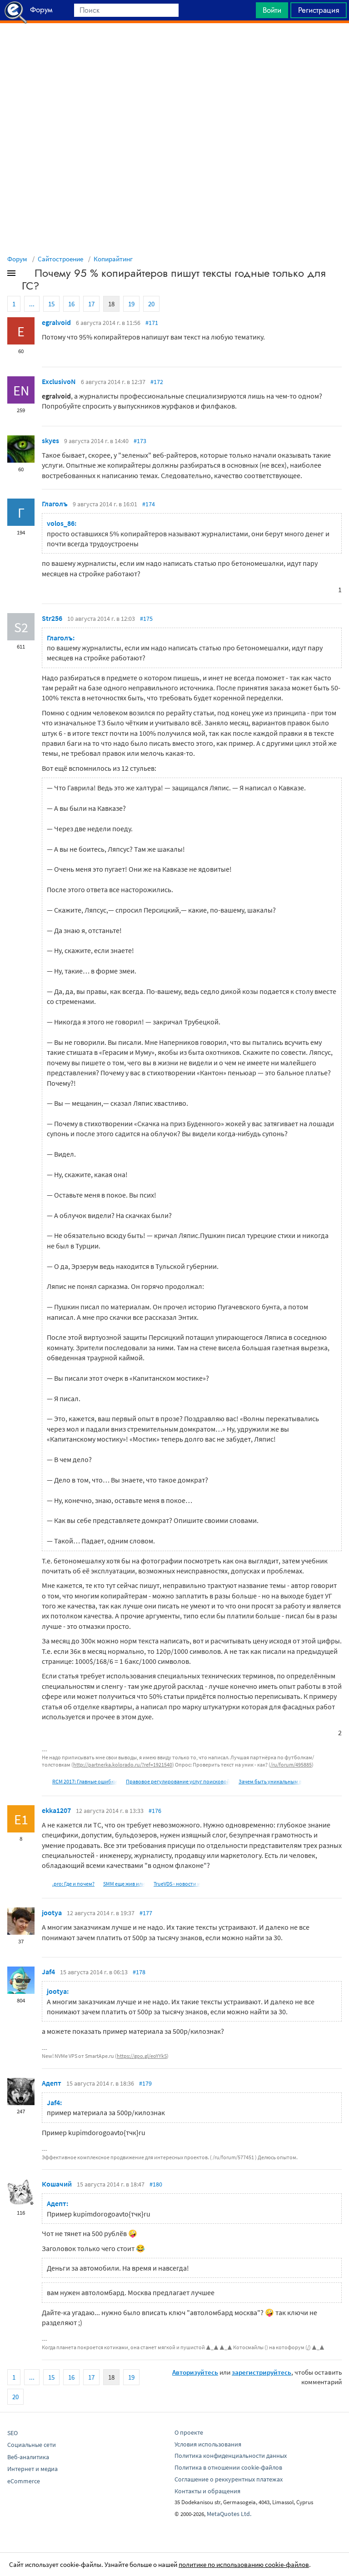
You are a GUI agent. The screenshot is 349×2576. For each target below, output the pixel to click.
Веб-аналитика (28, 2457)
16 (71, 304)
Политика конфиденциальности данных (231, 2456)
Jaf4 (48, 1972)
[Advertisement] (174, 46)
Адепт (52, 2083)
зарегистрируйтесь (262, 2372)
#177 (146, 1913)
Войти (272, 10)
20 (151, 304)
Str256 (52, 618)
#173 (140, 441)
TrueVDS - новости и (177, 1884)
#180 (156, 2184)
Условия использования (208, 2444)
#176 (155, 1811)
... (32, 304)
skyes (50, 440)
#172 (157, 382)
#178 (139, 1972)
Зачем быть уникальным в (270, 1781)
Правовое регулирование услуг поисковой (178, 1781)
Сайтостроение (60, 259)
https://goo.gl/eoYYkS (142, 2056)
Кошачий (57, 2184)
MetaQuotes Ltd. (229, 2514)
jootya (52, 1912)
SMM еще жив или (124, 1884)
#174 (149, 504)
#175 (146, 619)
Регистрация (319, 10)
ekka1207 (56, 1810)
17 (91, 304)
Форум (17, 259)
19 (131, 304)
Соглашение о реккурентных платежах (229, 2479)
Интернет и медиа (32, 2469)
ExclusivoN (59, 381)
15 (51, 304)
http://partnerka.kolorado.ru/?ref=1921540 (123, 1765)
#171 (152, 323)
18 (111, 304)
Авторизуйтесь (195, 2372)
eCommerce (24, 2481)
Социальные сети (32, 2445)
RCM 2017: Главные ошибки (85, 1781)
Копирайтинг (113, 259)
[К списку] (26, 275)
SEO (12, 2433)
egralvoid (56, 322)
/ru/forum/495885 (291, 1765)
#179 (145, 2083)
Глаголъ (55, 504)
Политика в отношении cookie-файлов (228, 2467)
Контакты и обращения (207, 2491)
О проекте (189, 2432)
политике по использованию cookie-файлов (244, 2564)
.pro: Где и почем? (73, 1884)
